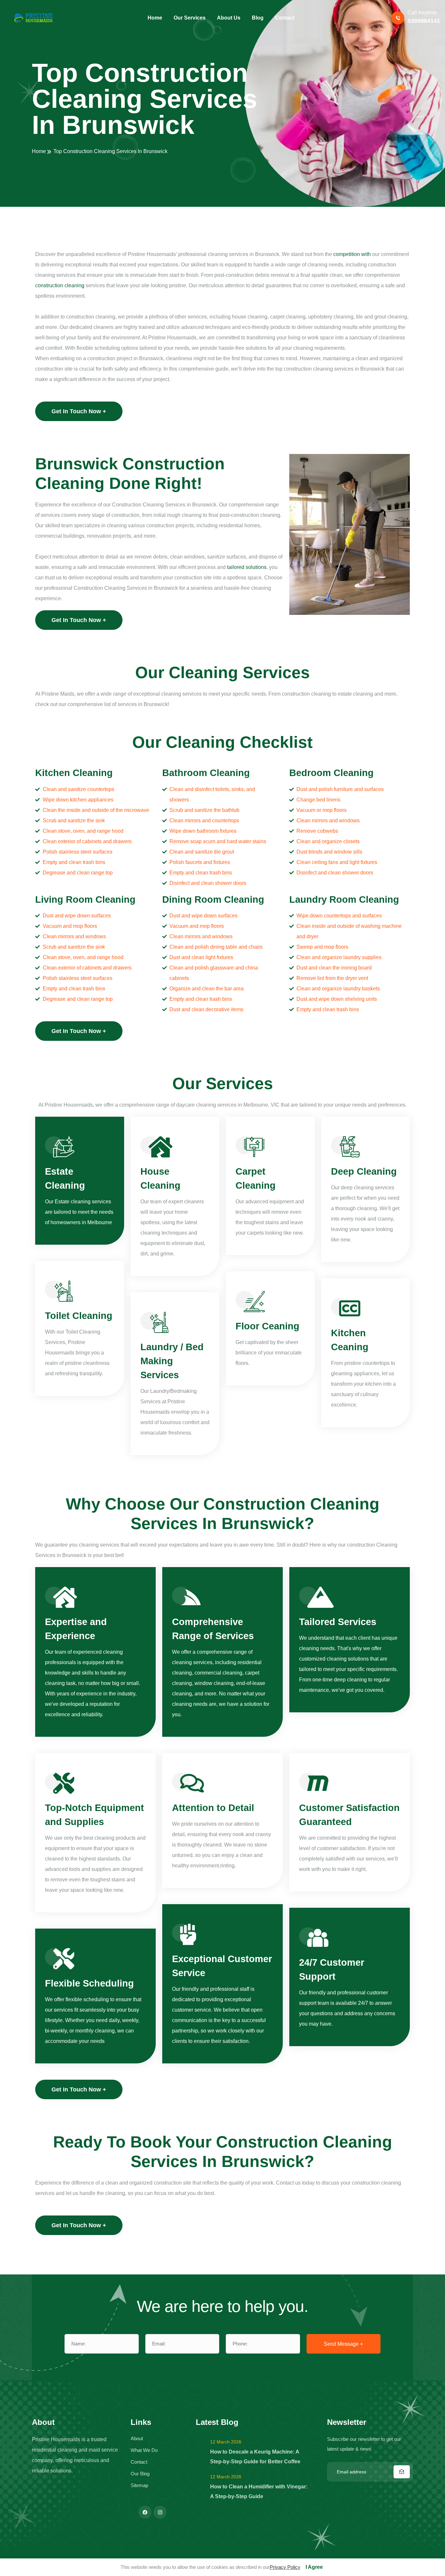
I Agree (314, 2567)
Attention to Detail (213, 1808)
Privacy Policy (285, 2567)
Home (39, 151)
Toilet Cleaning (79, 1316)
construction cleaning (60, 285)
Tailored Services (338, 1622)
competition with (351, 254)
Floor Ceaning (267, 1326)
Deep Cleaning (364, 1171)
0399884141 (424, 21)
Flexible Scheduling (89, 1983)
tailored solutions (247, 567)
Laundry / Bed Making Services (172, 1361)
